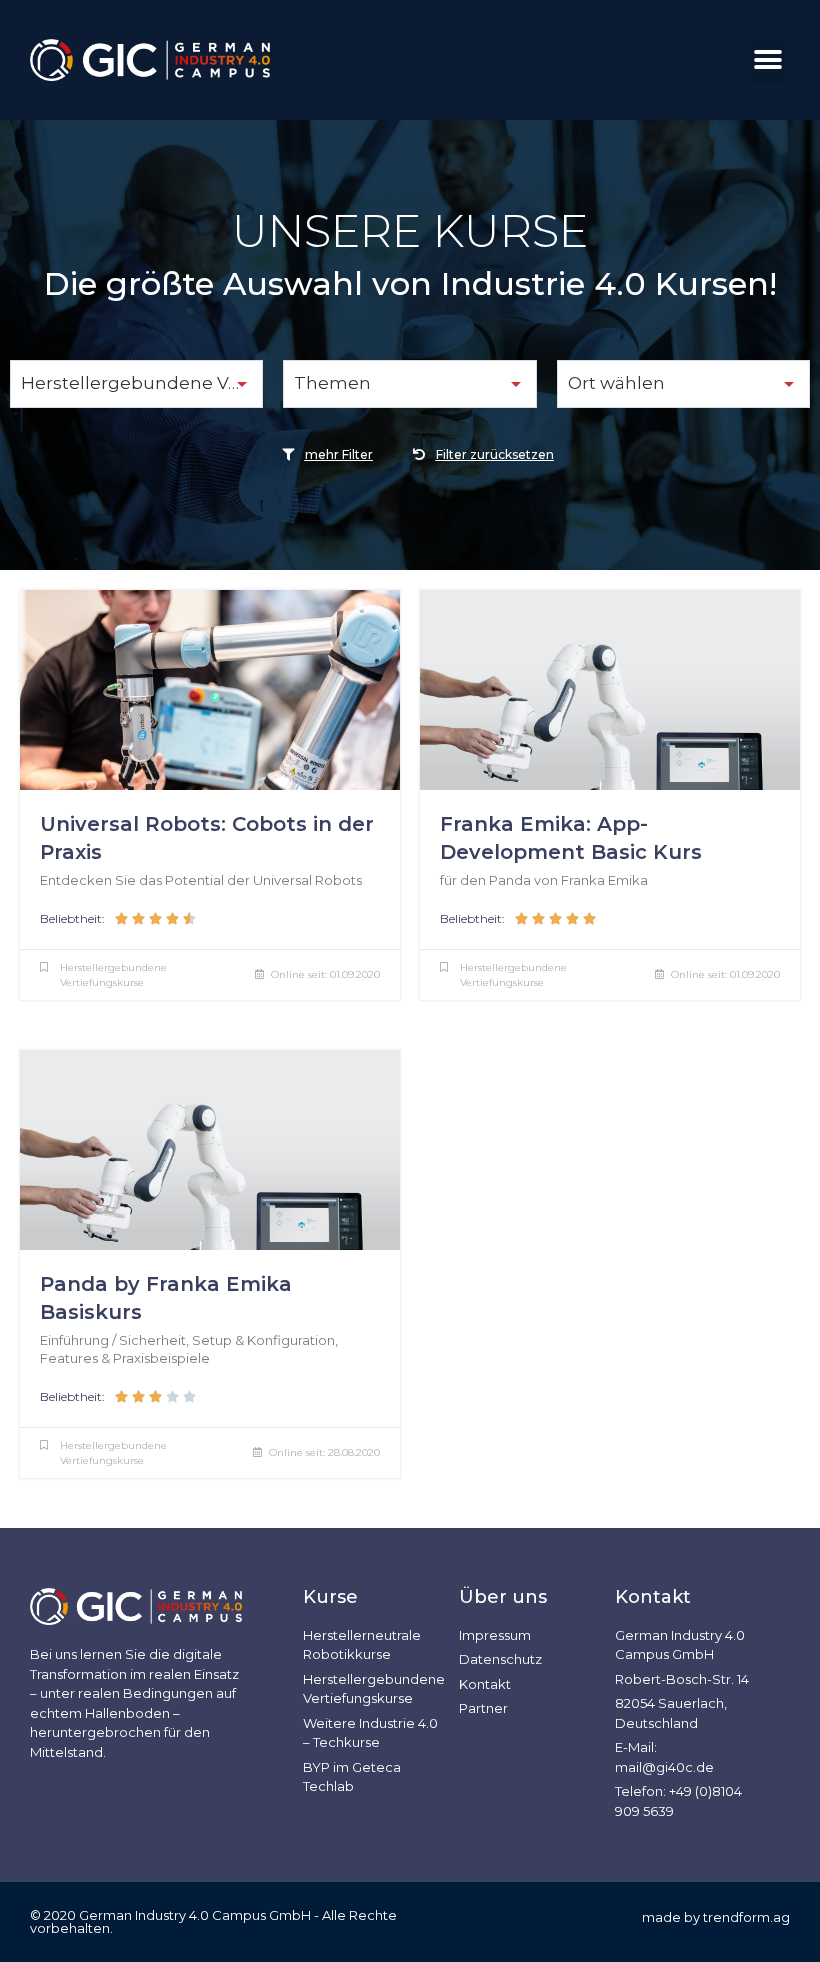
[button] (767, 60)
